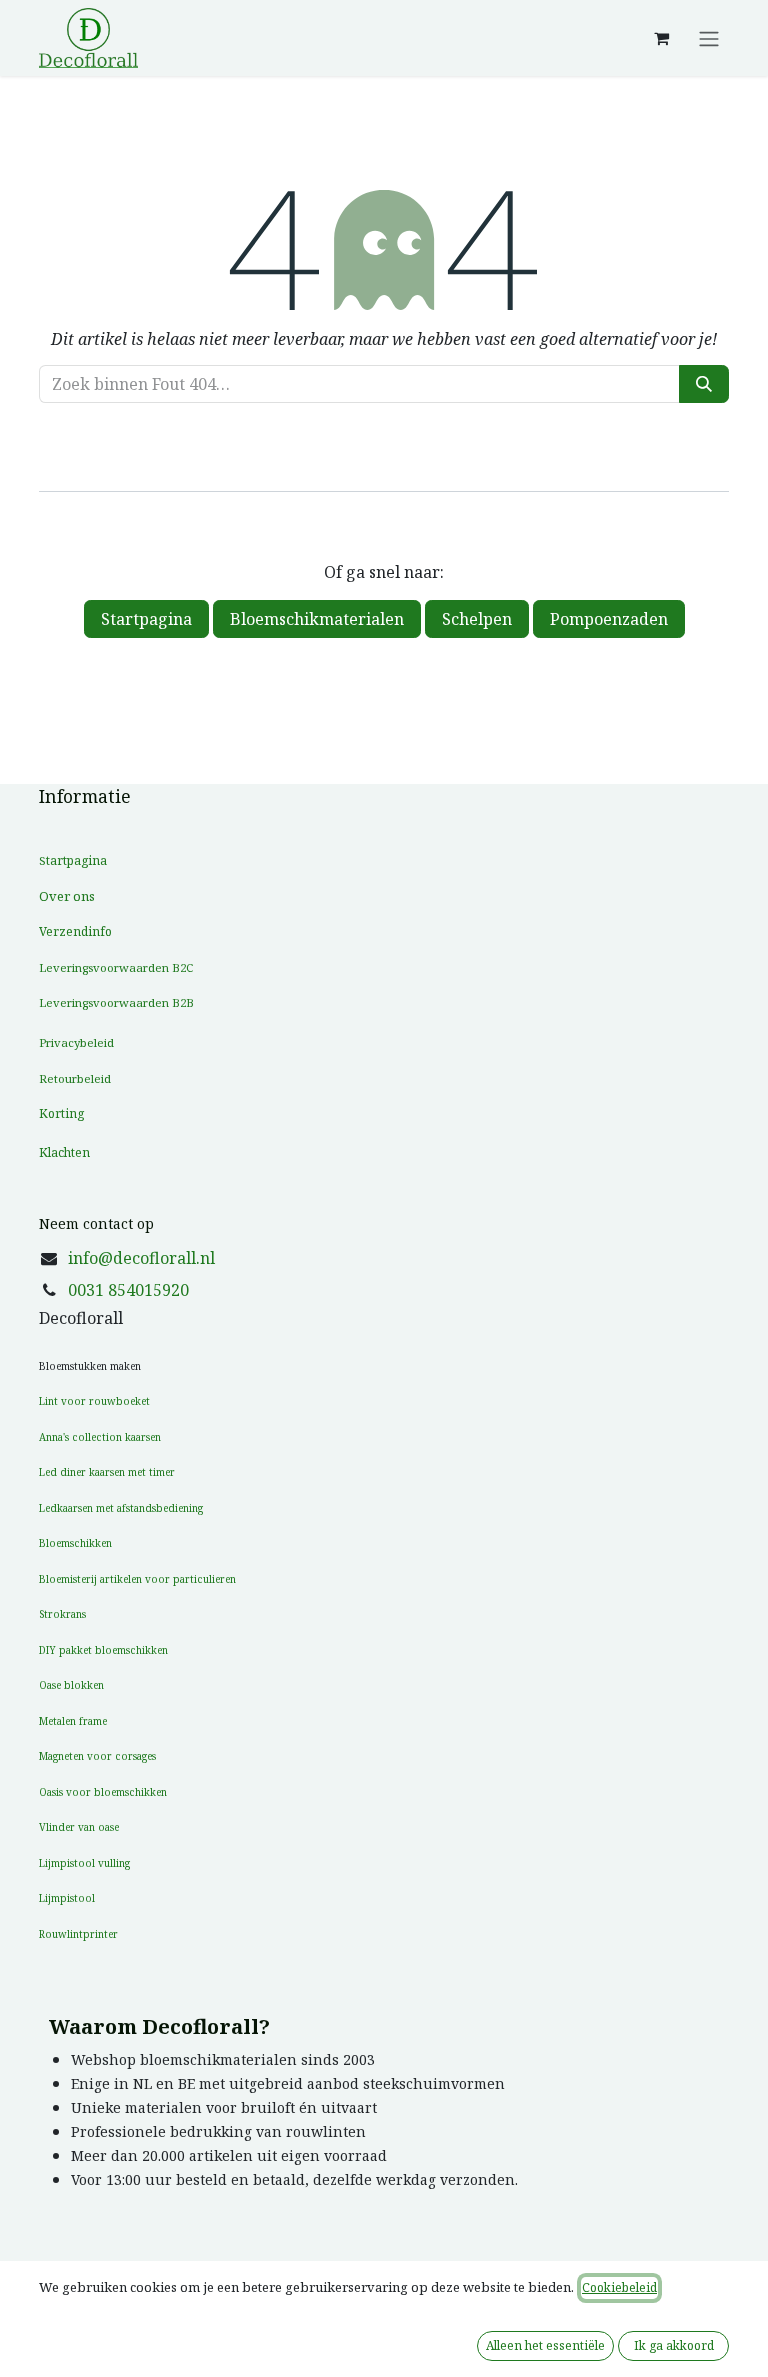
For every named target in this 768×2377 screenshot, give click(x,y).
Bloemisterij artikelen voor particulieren (137, 1579)
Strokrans (62, 1614)
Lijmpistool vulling (84, 1863)
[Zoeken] (704, 384)
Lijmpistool (67, 1898)
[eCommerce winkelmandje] (661, 38)
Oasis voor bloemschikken (103, 1792)
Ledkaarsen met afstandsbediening (121, 1508)
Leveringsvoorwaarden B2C (116, 967)
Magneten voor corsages (97, 1756)
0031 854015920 (128, 1290)
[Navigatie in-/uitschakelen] (709, 38)
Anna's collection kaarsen (100, 1437)
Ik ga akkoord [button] (674, 2345)
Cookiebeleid (619, 2287)
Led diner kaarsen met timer (107, 1472)
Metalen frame (73, 1721)
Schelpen (477, 619)
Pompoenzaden (609, 619)
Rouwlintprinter (78, 1934)
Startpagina (146, 619)
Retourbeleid (75, 1078)
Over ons (67, 896)
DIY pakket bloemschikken (103, 1650)
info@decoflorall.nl (141, 1258)
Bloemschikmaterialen (317, 619)
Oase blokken (71, 1685)
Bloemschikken (75, 1543)
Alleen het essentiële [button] (545, 2345)
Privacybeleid (76, 1042)
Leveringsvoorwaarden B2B (116, 1002)
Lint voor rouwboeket (94, 1401)
